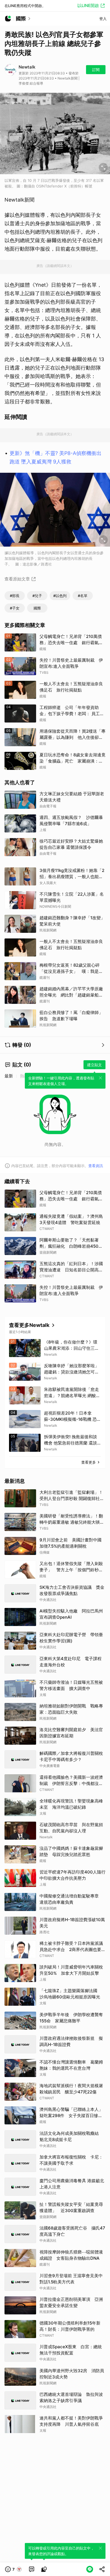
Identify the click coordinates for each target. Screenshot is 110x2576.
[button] (14, 2569)
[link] (32, 2569)
